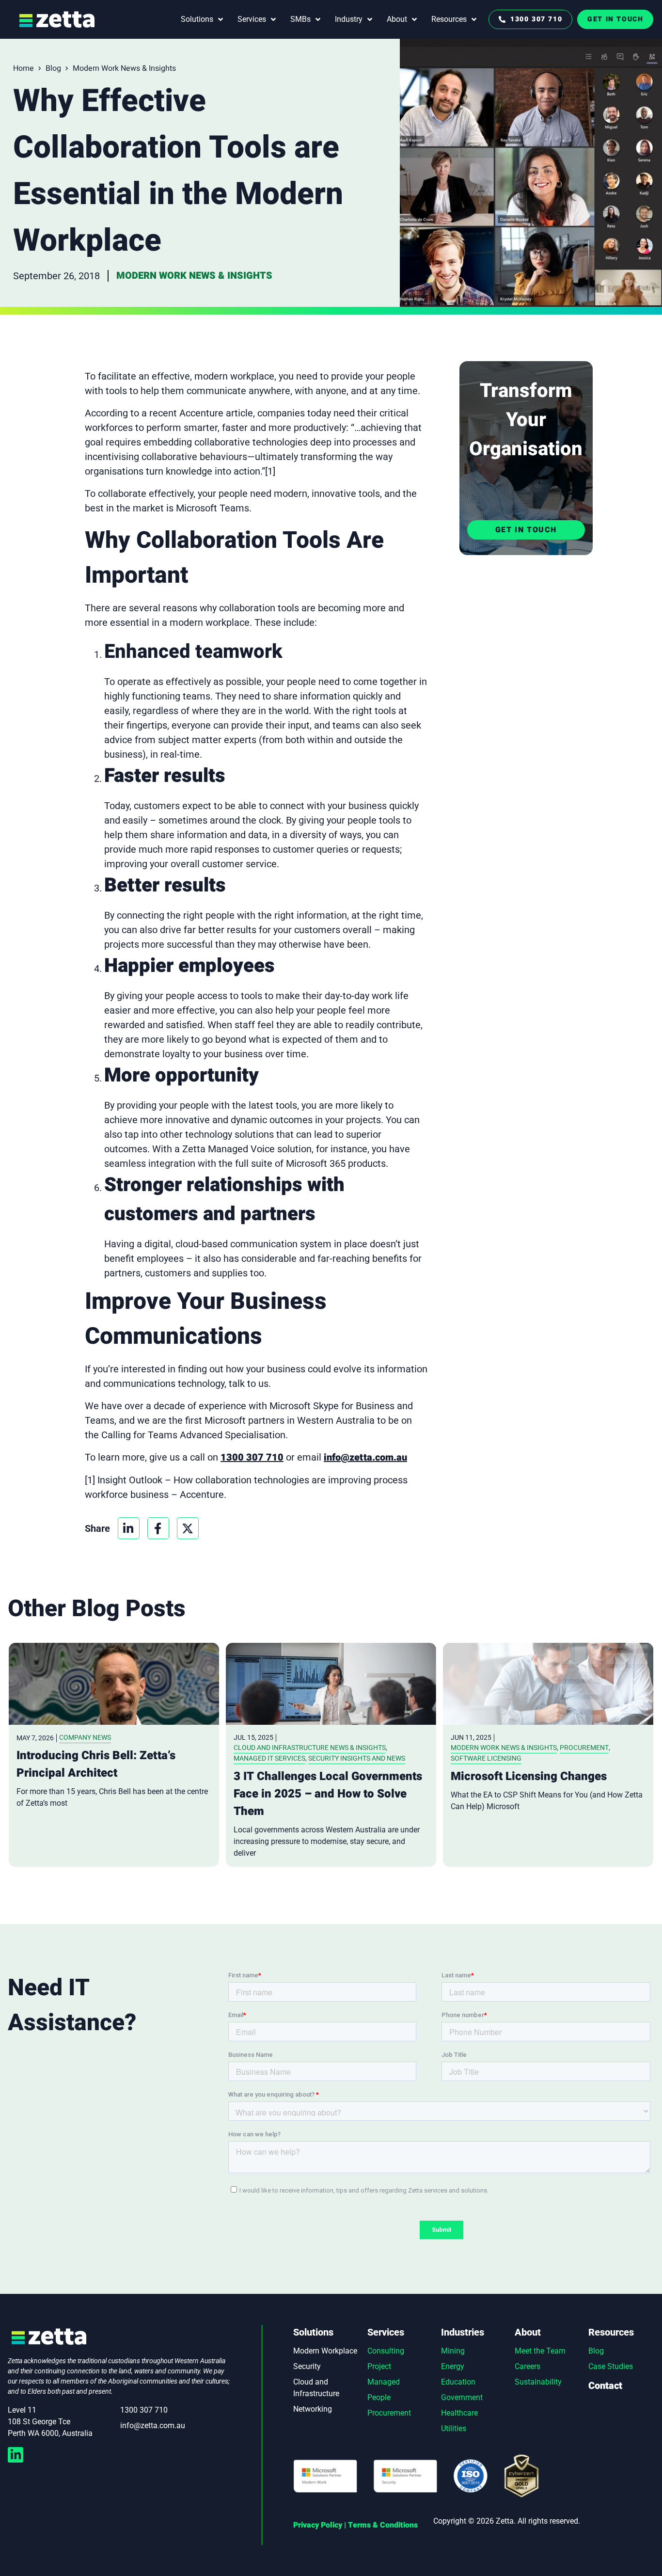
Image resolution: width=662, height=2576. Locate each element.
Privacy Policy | (320, 2525)
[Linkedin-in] (16, 2455)
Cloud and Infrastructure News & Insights (310, 1748)
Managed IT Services (269, 1758)
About (397, 19)
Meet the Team (540, 2351)
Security (307, 2366)
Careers (528, 2366)
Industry (349, 19)
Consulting (386, 2351)
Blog (53, 68)
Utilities (454, 2428)
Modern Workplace (325, 2351)
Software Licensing (486, 1758)
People (379, 2397)
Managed (384, 2382)
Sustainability (538, 2382)
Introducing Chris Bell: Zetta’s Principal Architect (96, 1764)
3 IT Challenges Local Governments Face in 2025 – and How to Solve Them (328, 1794)
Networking (313, 2409)
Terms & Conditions (383, 2525)
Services (252, 19)
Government (462, 2397)
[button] (129, 1528)
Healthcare (459, 2413)
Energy (453, 2366)
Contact (605, 2386)
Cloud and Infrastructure (316, 2388)
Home (24, 68)
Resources (449, 19)
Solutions (197, 19)
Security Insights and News (357, 1758)
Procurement (584, 1748)
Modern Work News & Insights (124, 68)
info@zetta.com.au (365, 1457)
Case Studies (611, 2366)
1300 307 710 (252, 1457)
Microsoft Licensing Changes (529, 1776)
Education (458, 2382)
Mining (453, 2351)
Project (379, 2366)
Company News (85, 1737)
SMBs (300, 19)
